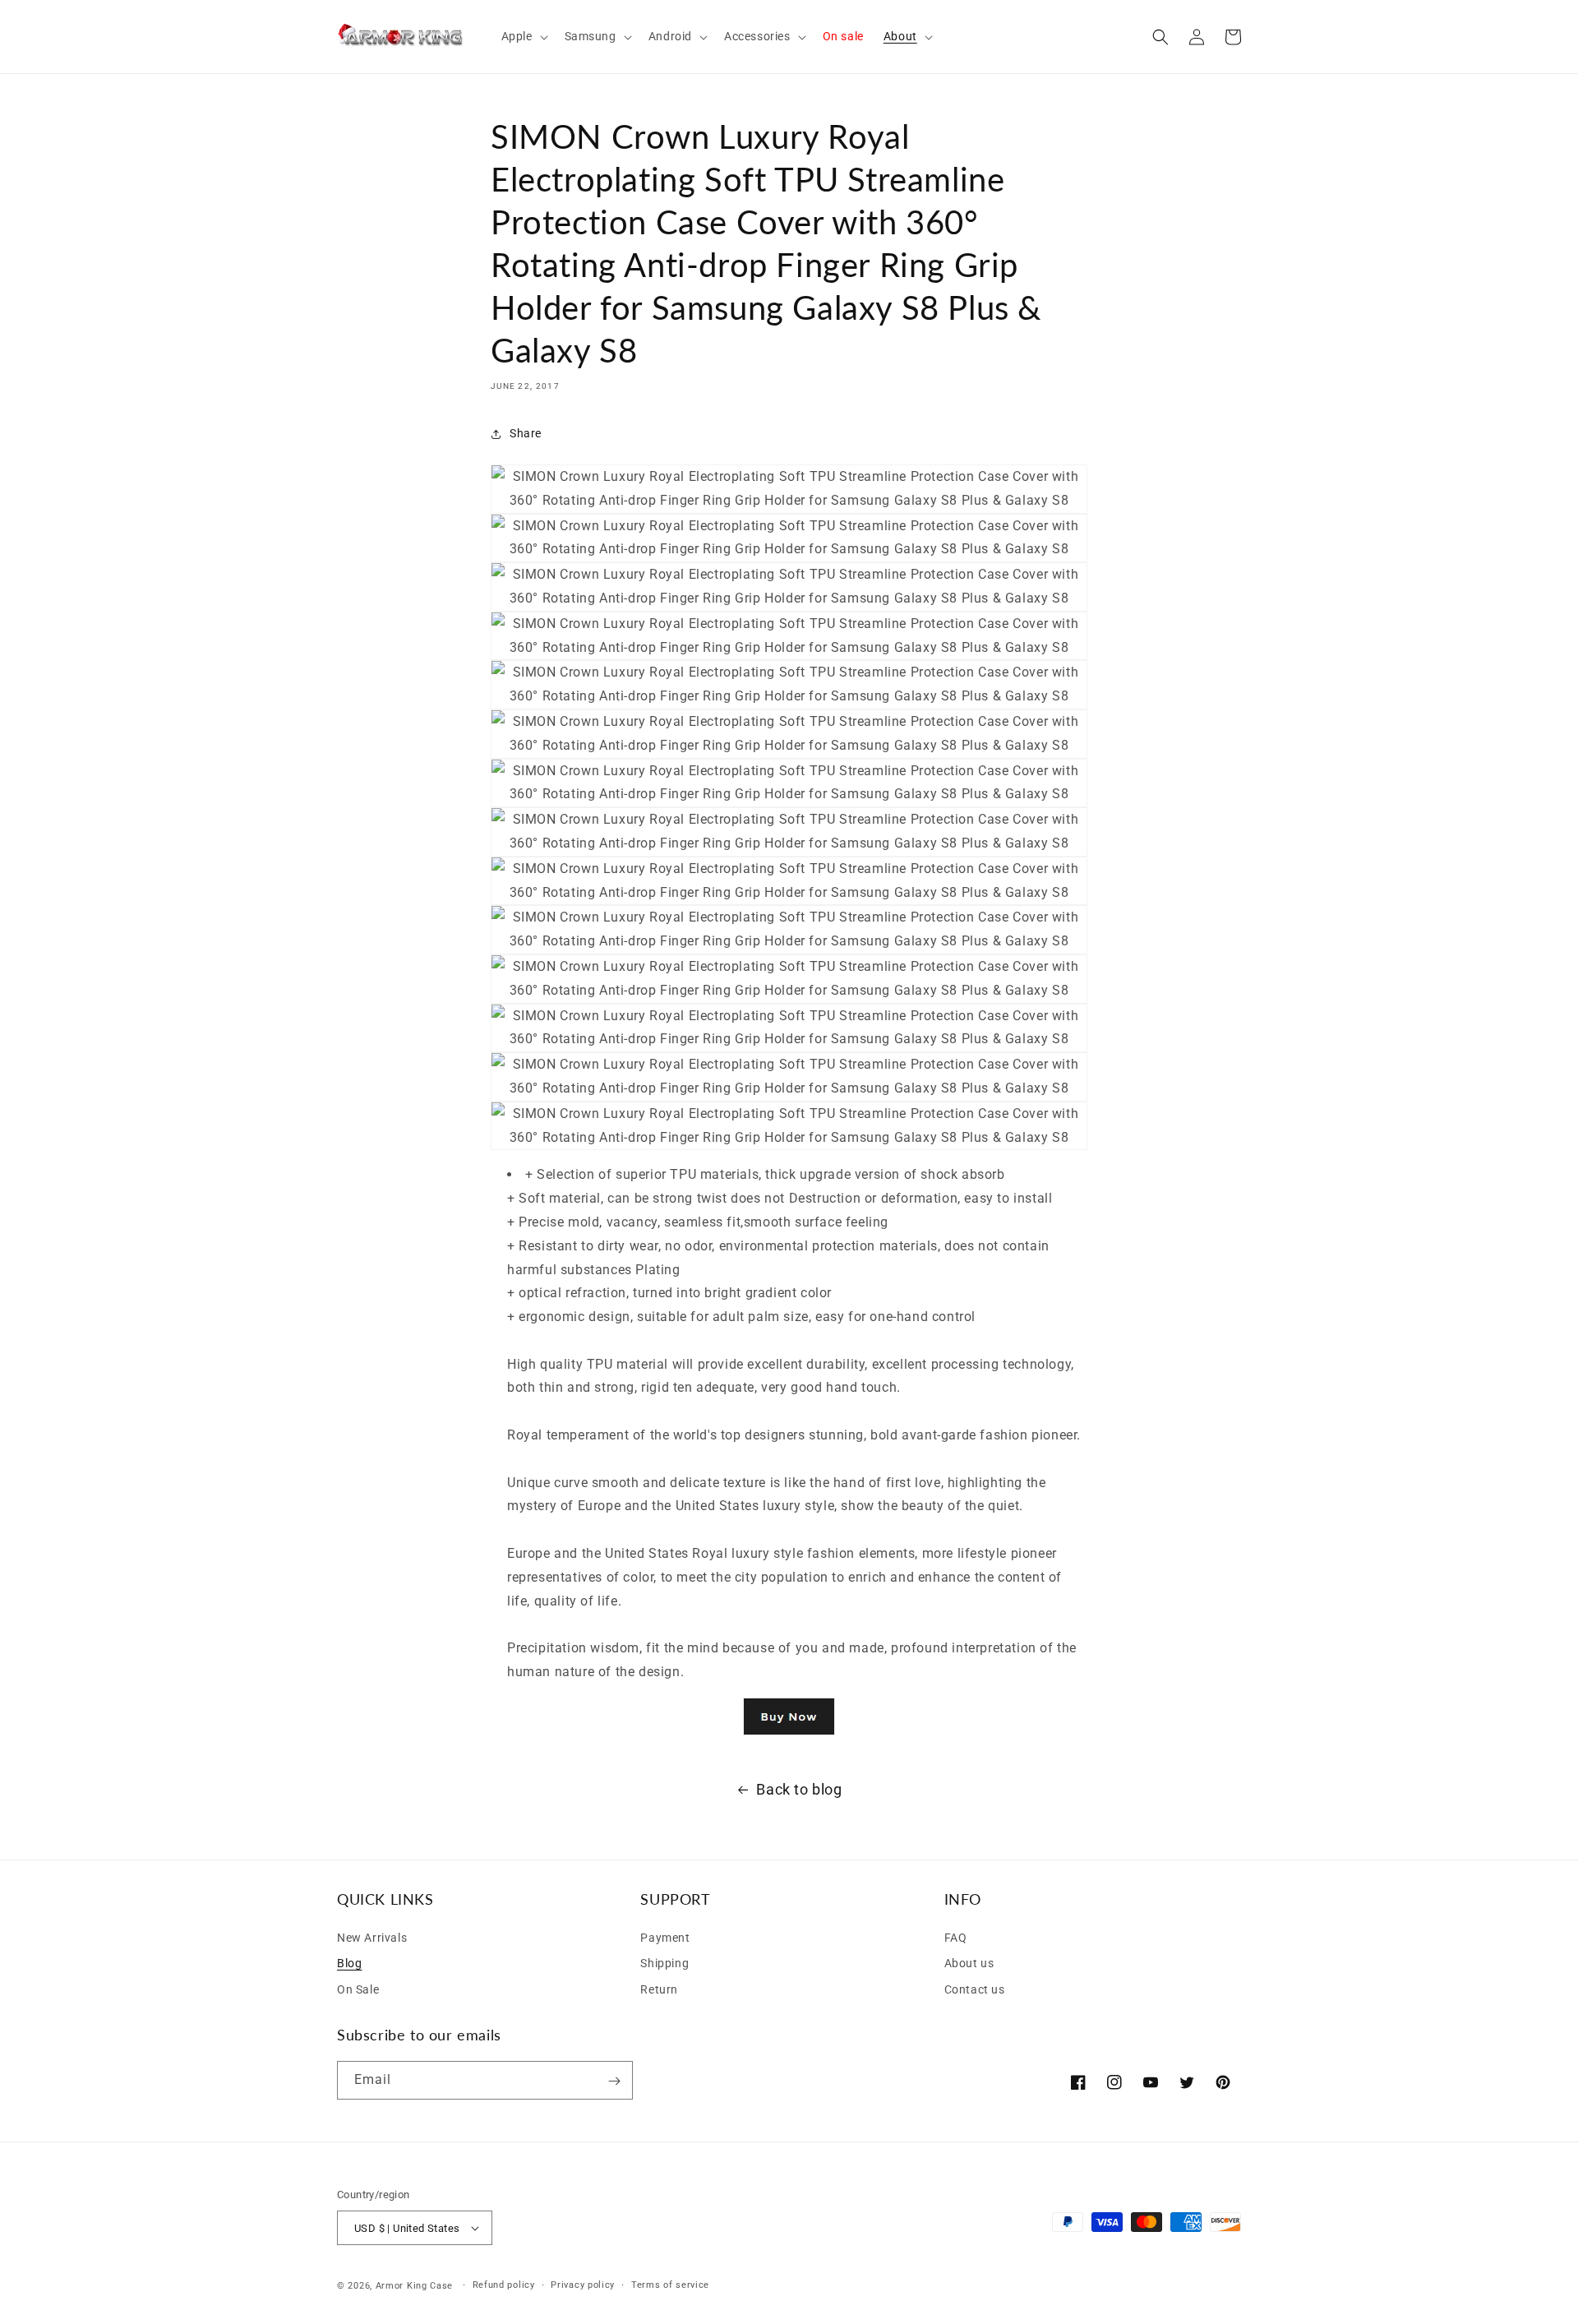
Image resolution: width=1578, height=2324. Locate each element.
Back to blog (799, 1789)
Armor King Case (415, 2286)
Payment (665, 1937)
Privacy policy (583, 2285)
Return (659, 1989)
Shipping (664, 1963)
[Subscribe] (614, 2081)
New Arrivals (372, 1937)
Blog (349, 1963)
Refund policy (504, 2285)
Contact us (975, 1989)
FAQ (956, 1937)
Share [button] (526, 433)
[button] (523, 36)
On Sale (358, 1989)
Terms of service (670, 2285)
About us (969, 1963)
